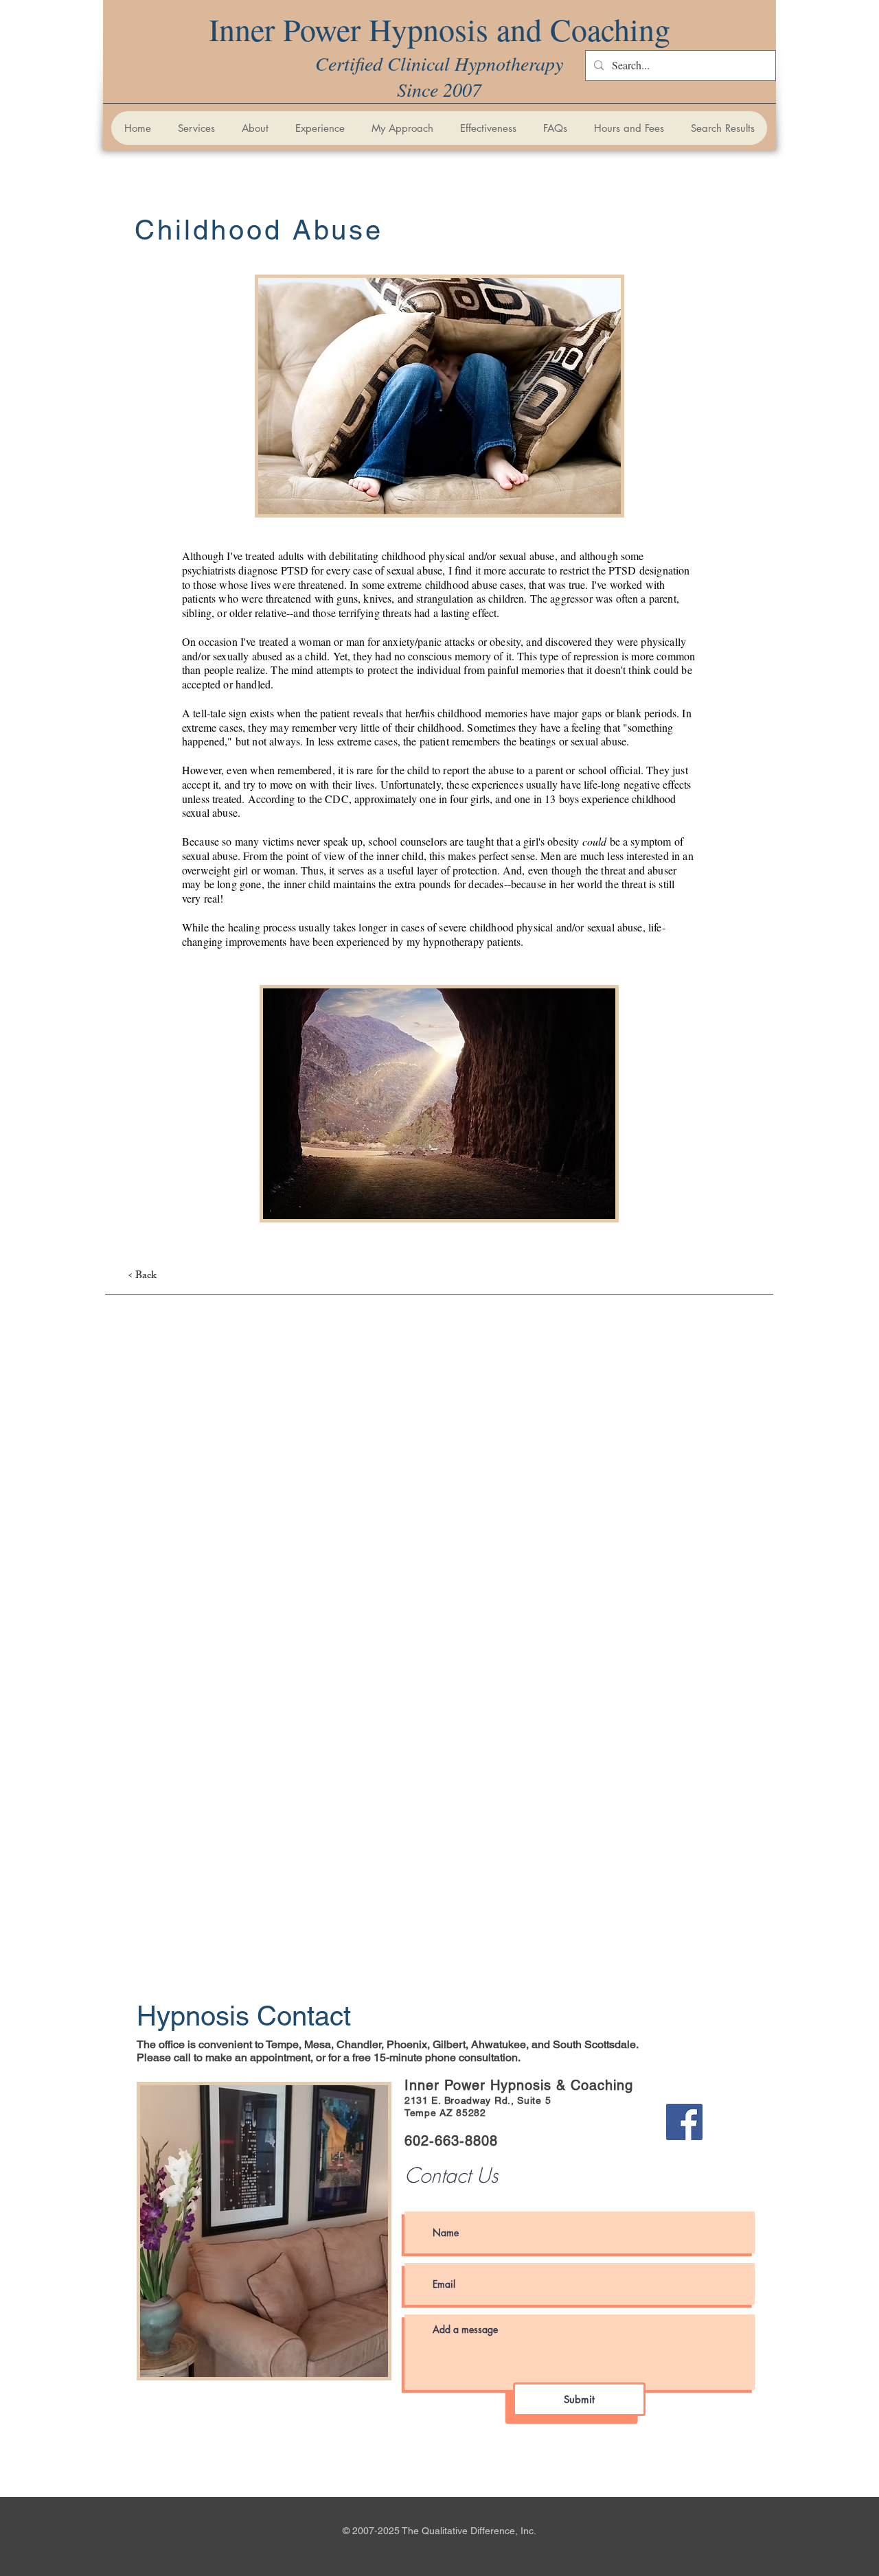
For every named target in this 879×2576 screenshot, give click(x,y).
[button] (196, 128)
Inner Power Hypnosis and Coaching (439, 29)
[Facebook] (684, 2122)
